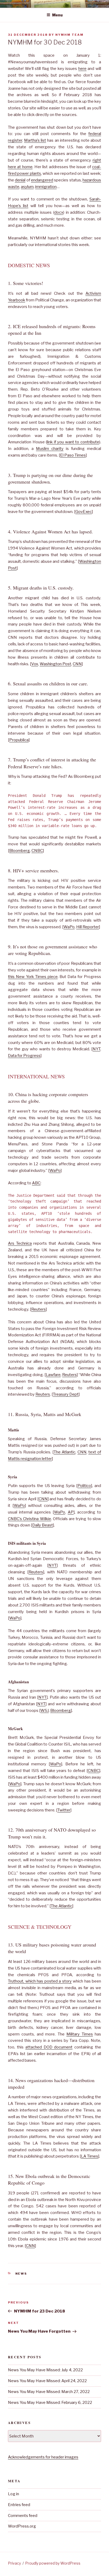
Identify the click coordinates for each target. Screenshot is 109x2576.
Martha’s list (35, 140)
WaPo (69, 927)
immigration (46, 187)
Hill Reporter (88, 927)
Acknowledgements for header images (43, 2457)
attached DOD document (49, 2047)
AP (71, 1512)
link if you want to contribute (73, 442)
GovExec (84, 512)
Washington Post (55, 664)
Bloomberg (20, 851)
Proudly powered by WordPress (53, 2563)
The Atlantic (65, 1452)
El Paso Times (73, 455)
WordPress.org (22, 2526)
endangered (42, 180)
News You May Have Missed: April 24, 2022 (47, 2381)
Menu (57, 15)
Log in (13, 2494)
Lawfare (53, 1375)
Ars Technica (20, 1243)
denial (20, 180)
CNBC (37, 851)
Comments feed (23, 2516)
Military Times (80, 2034)
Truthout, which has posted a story (40, 1981)
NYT (96, 1049)
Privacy (14, 2563)
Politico (84, 1486)
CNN (77, 664)
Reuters (38, 1309)
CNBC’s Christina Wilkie (29, 1519)
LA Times (90, 2156)
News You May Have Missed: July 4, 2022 (45, 2370)
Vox (35, 664)
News (21, 2274)
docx (59, 212)
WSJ (45, 1711)
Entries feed (19, 2505)
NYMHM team (69, 35)
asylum (27, 187)
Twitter (64, 1810)
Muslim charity (50, 449)
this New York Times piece (33, 977)
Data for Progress (24, 1056)
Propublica (19, 740)
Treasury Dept (66, 1394)
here (82, 69)
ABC (36, 1183)
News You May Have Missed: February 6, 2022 (50, 2403)
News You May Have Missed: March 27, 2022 (49, 2392)
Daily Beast (43, 1525)
